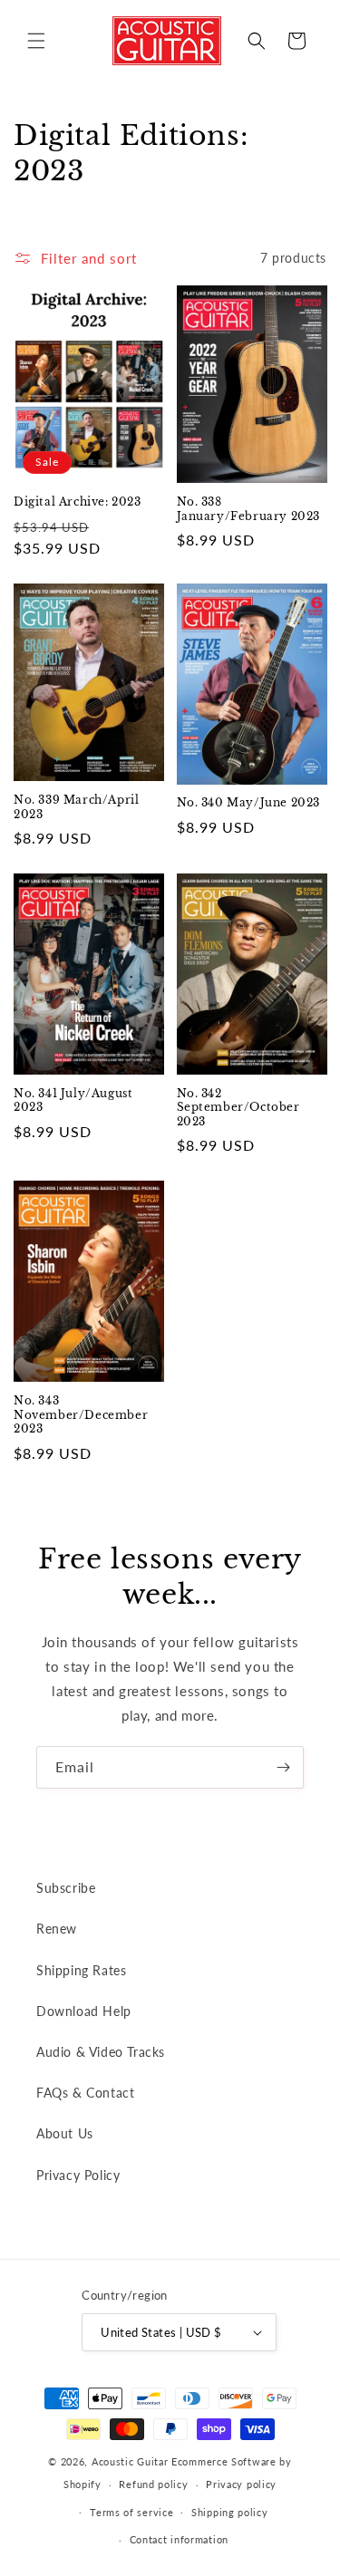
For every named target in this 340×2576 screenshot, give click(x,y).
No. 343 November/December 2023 (81, 1414)
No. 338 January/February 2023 (249, 509)
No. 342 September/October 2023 (238, 1107)
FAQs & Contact (85, 2093)
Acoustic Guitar (130, 2461)
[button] (36, 41)
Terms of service (131, 2512)
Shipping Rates (81, 1970)
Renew (57, 1929)
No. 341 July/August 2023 (73, 1100)
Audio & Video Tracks (101, 2052)
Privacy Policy (78, 2175)
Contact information (179, 2539)
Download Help (84, 2011)
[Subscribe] (283, 1767)
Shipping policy (230, 2512)
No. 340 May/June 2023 (249, 802)
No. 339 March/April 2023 (76, 807)
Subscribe (66, 1888)
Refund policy (153, 2484)
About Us (65, 2133)
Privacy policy (241, 2484)
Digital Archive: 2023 (78, 502)
